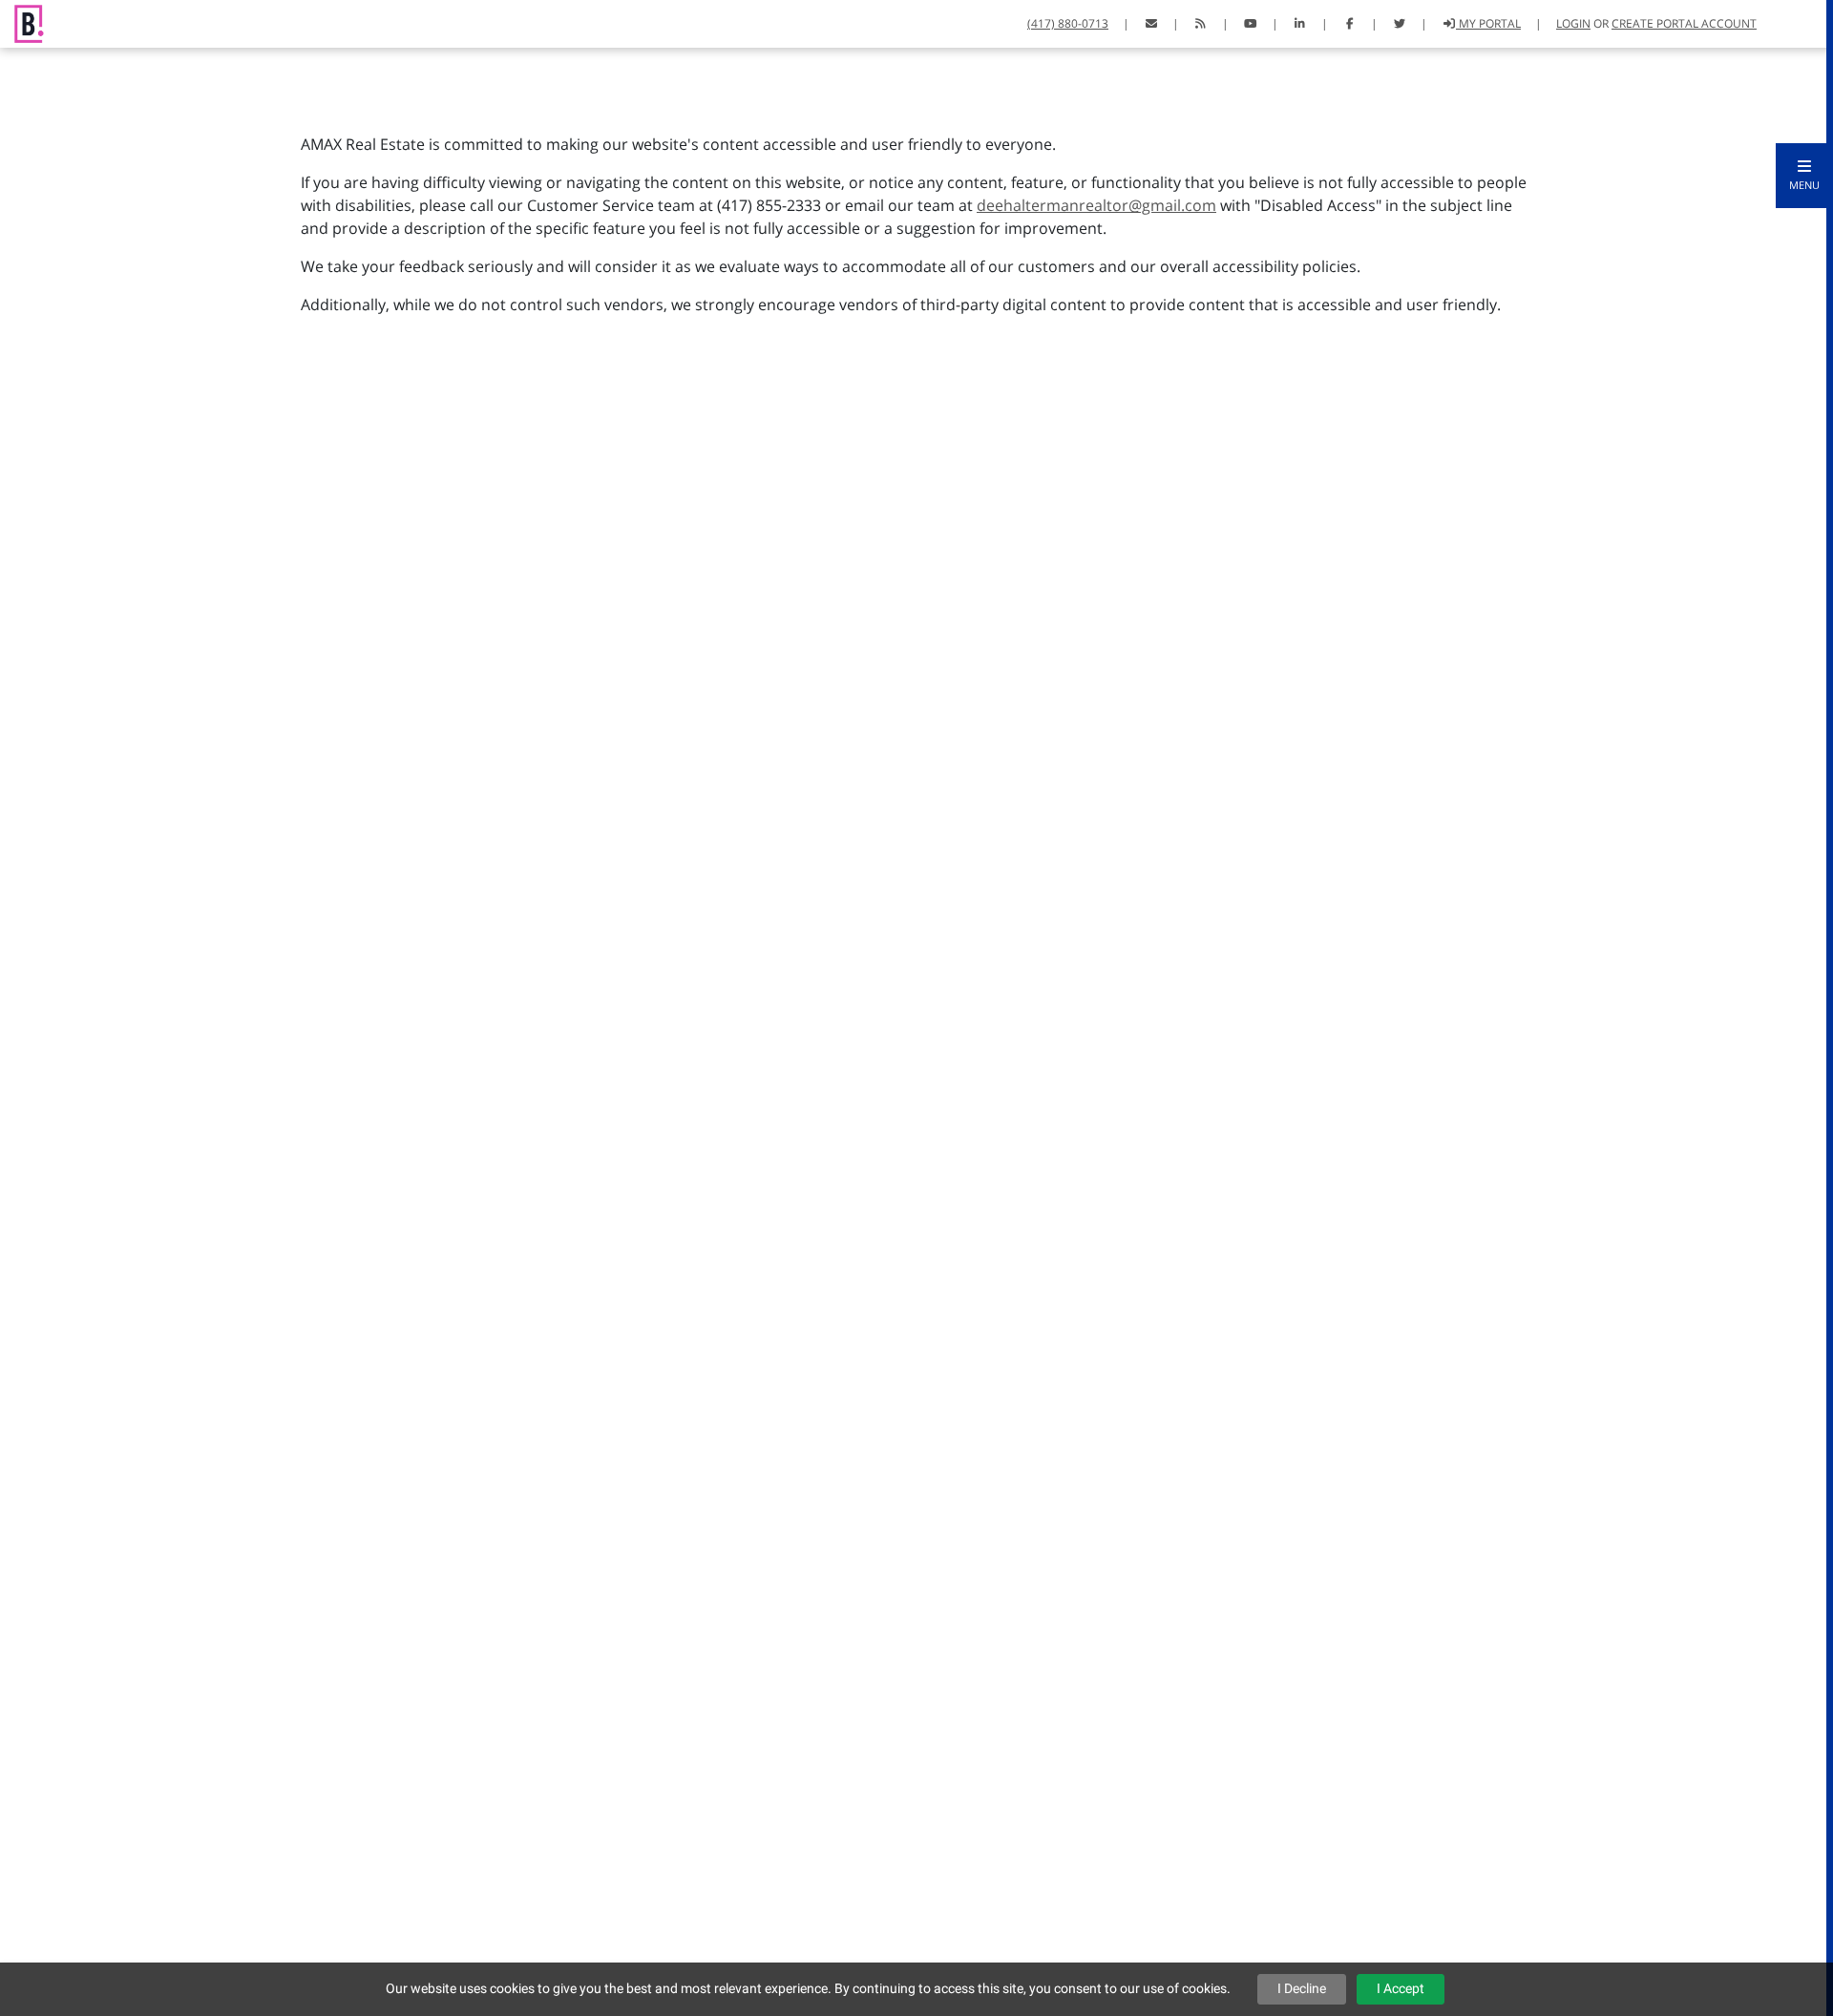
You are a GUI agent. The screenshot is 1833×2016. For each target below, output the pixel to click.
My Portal (1488, 23)
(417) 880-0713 (1068, 23)
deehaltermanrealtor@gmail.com (1096, 205)
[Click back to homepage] (22, 21)
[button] (1804, 176)
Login (1573, 23)
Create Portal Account (1684, 23)
